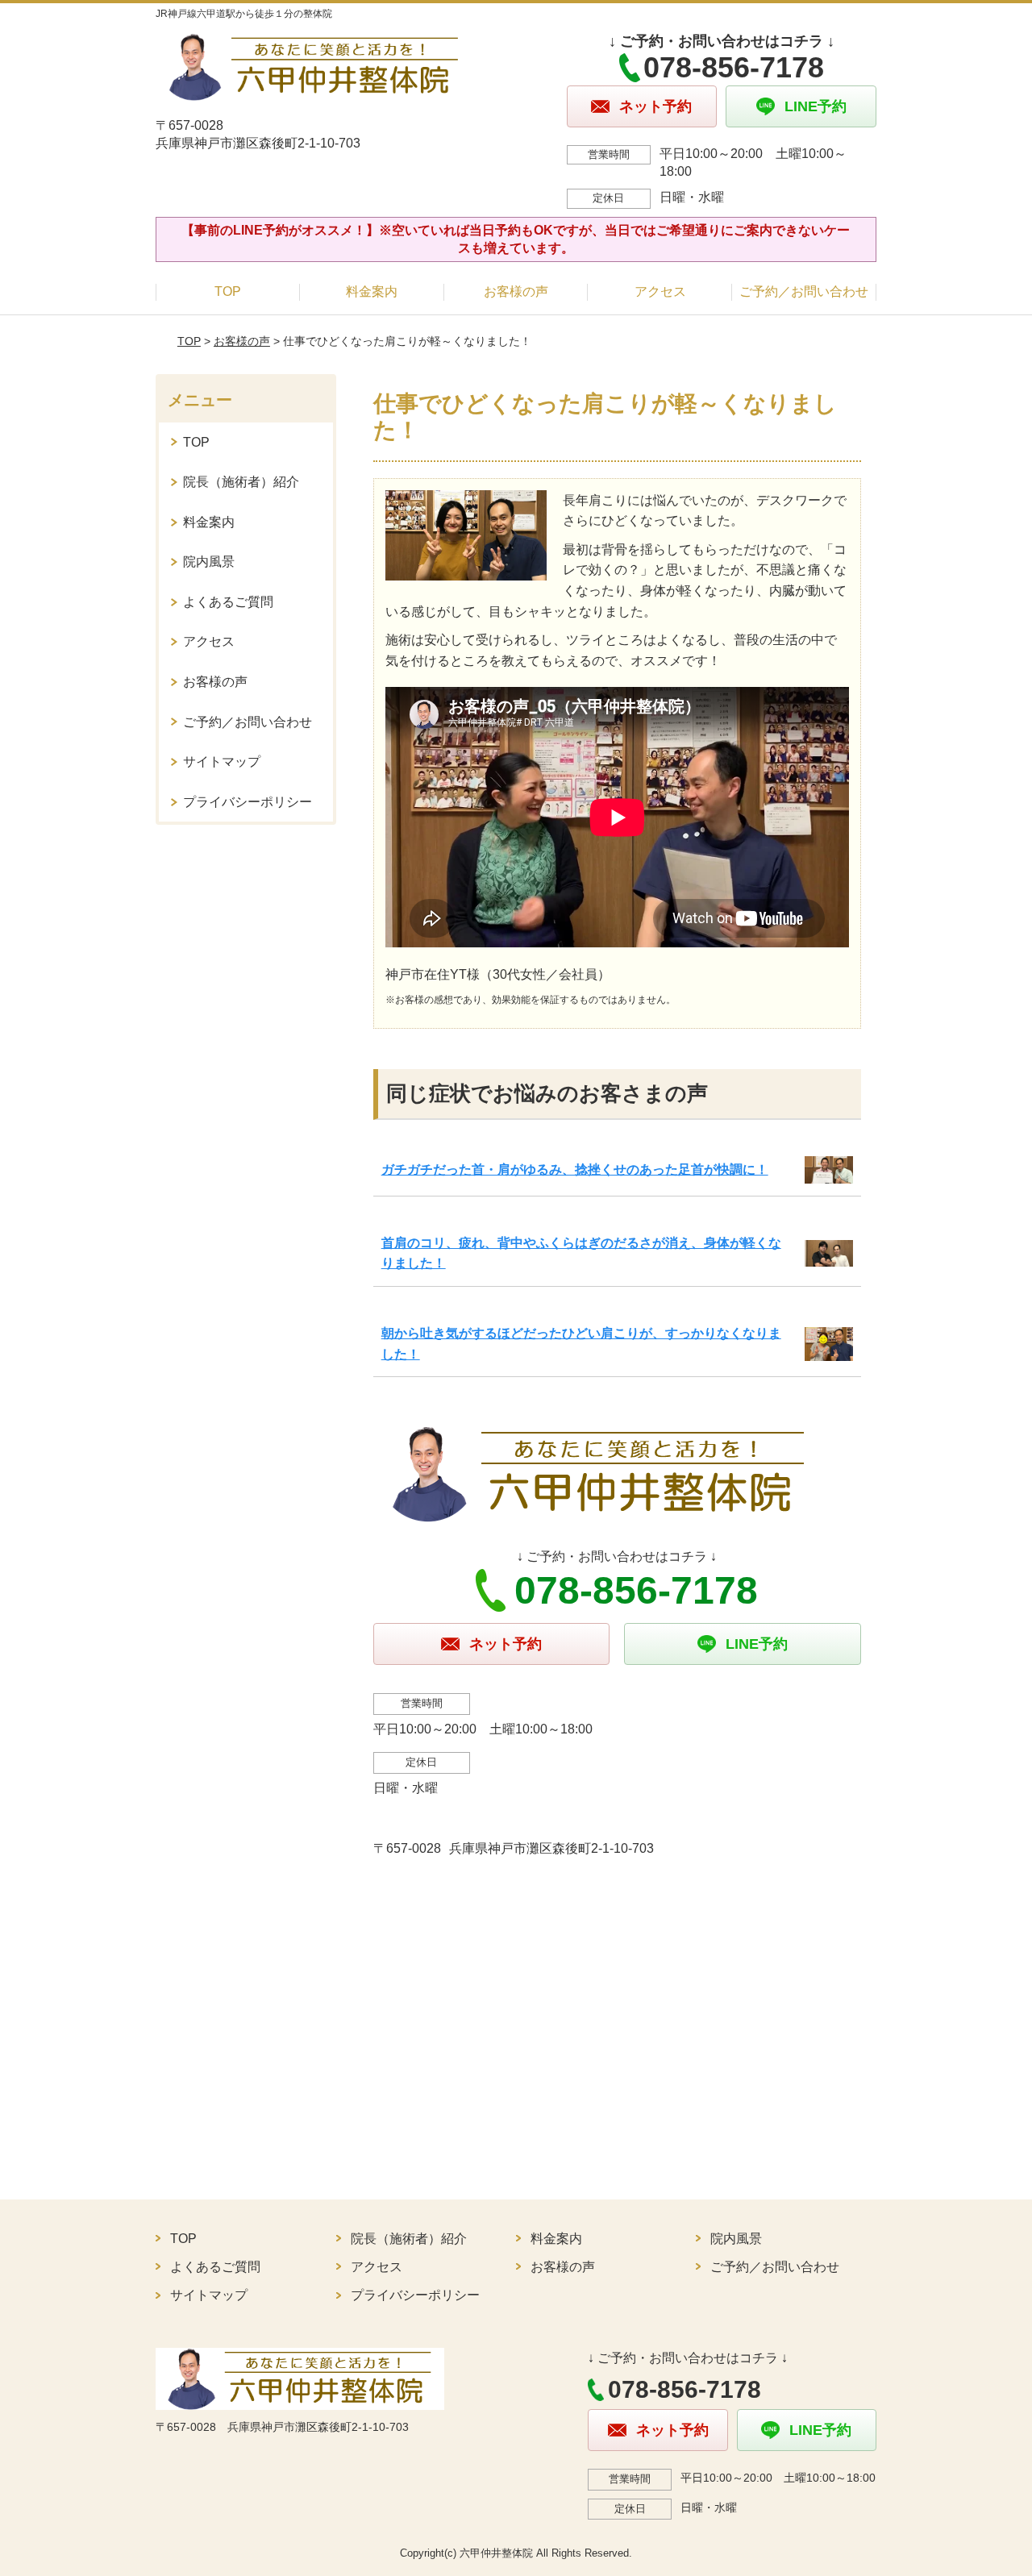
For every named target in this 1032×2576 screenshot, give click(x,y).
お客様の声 (516, 291)
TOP (228, 291)
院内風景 (209, 562)
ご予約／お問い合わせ (804, 291)
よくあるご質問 (228, 602)
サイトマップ (222, 762)
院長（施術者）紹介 (241, 482)
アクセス (660, 291)
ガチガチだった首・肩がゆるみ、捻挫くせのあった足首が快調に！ (575, 1169)
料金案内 (372, 291)
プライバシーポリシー (248, 802)
